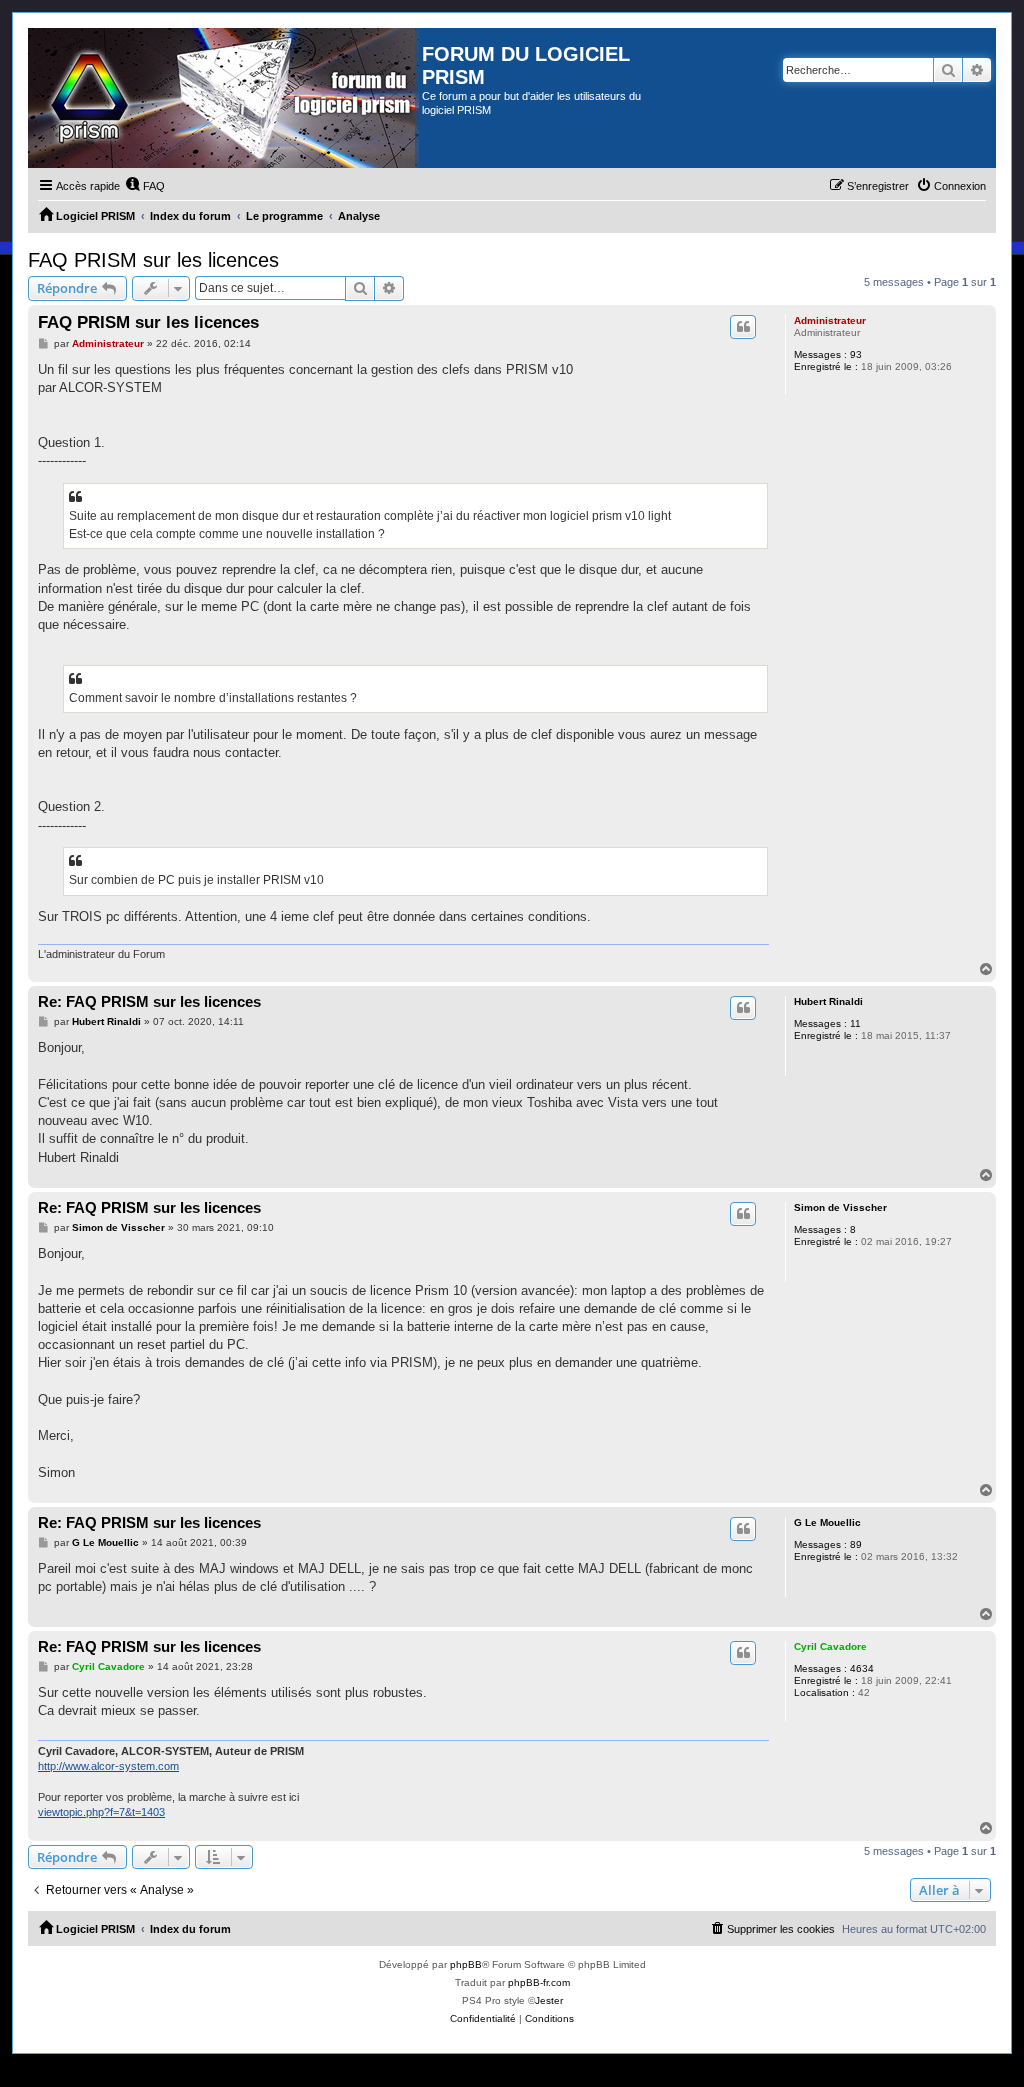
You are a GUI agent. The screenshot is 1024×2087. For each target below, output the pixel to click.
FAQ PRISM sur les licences (153, 260)
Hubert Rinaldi (828, 1001)
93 (856, 354)
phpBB (466, 1964)
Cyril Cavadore (830, 1646)
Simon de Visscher (840, 1207)
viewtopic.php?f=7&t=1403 (101, 1812)
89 (856, 1544)
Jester (549, 2000)
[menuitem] (145, 186)
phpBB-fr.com (539, 1982)
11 (855, 1023)
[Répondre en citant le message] (743, 327)
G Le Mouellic (827, 1522)
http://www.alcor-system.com (108, 1766)
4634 (862, 1668)
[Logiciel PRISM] (225, 98)
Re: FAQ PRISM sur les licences (149, 1001)
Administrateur (830, 320)
